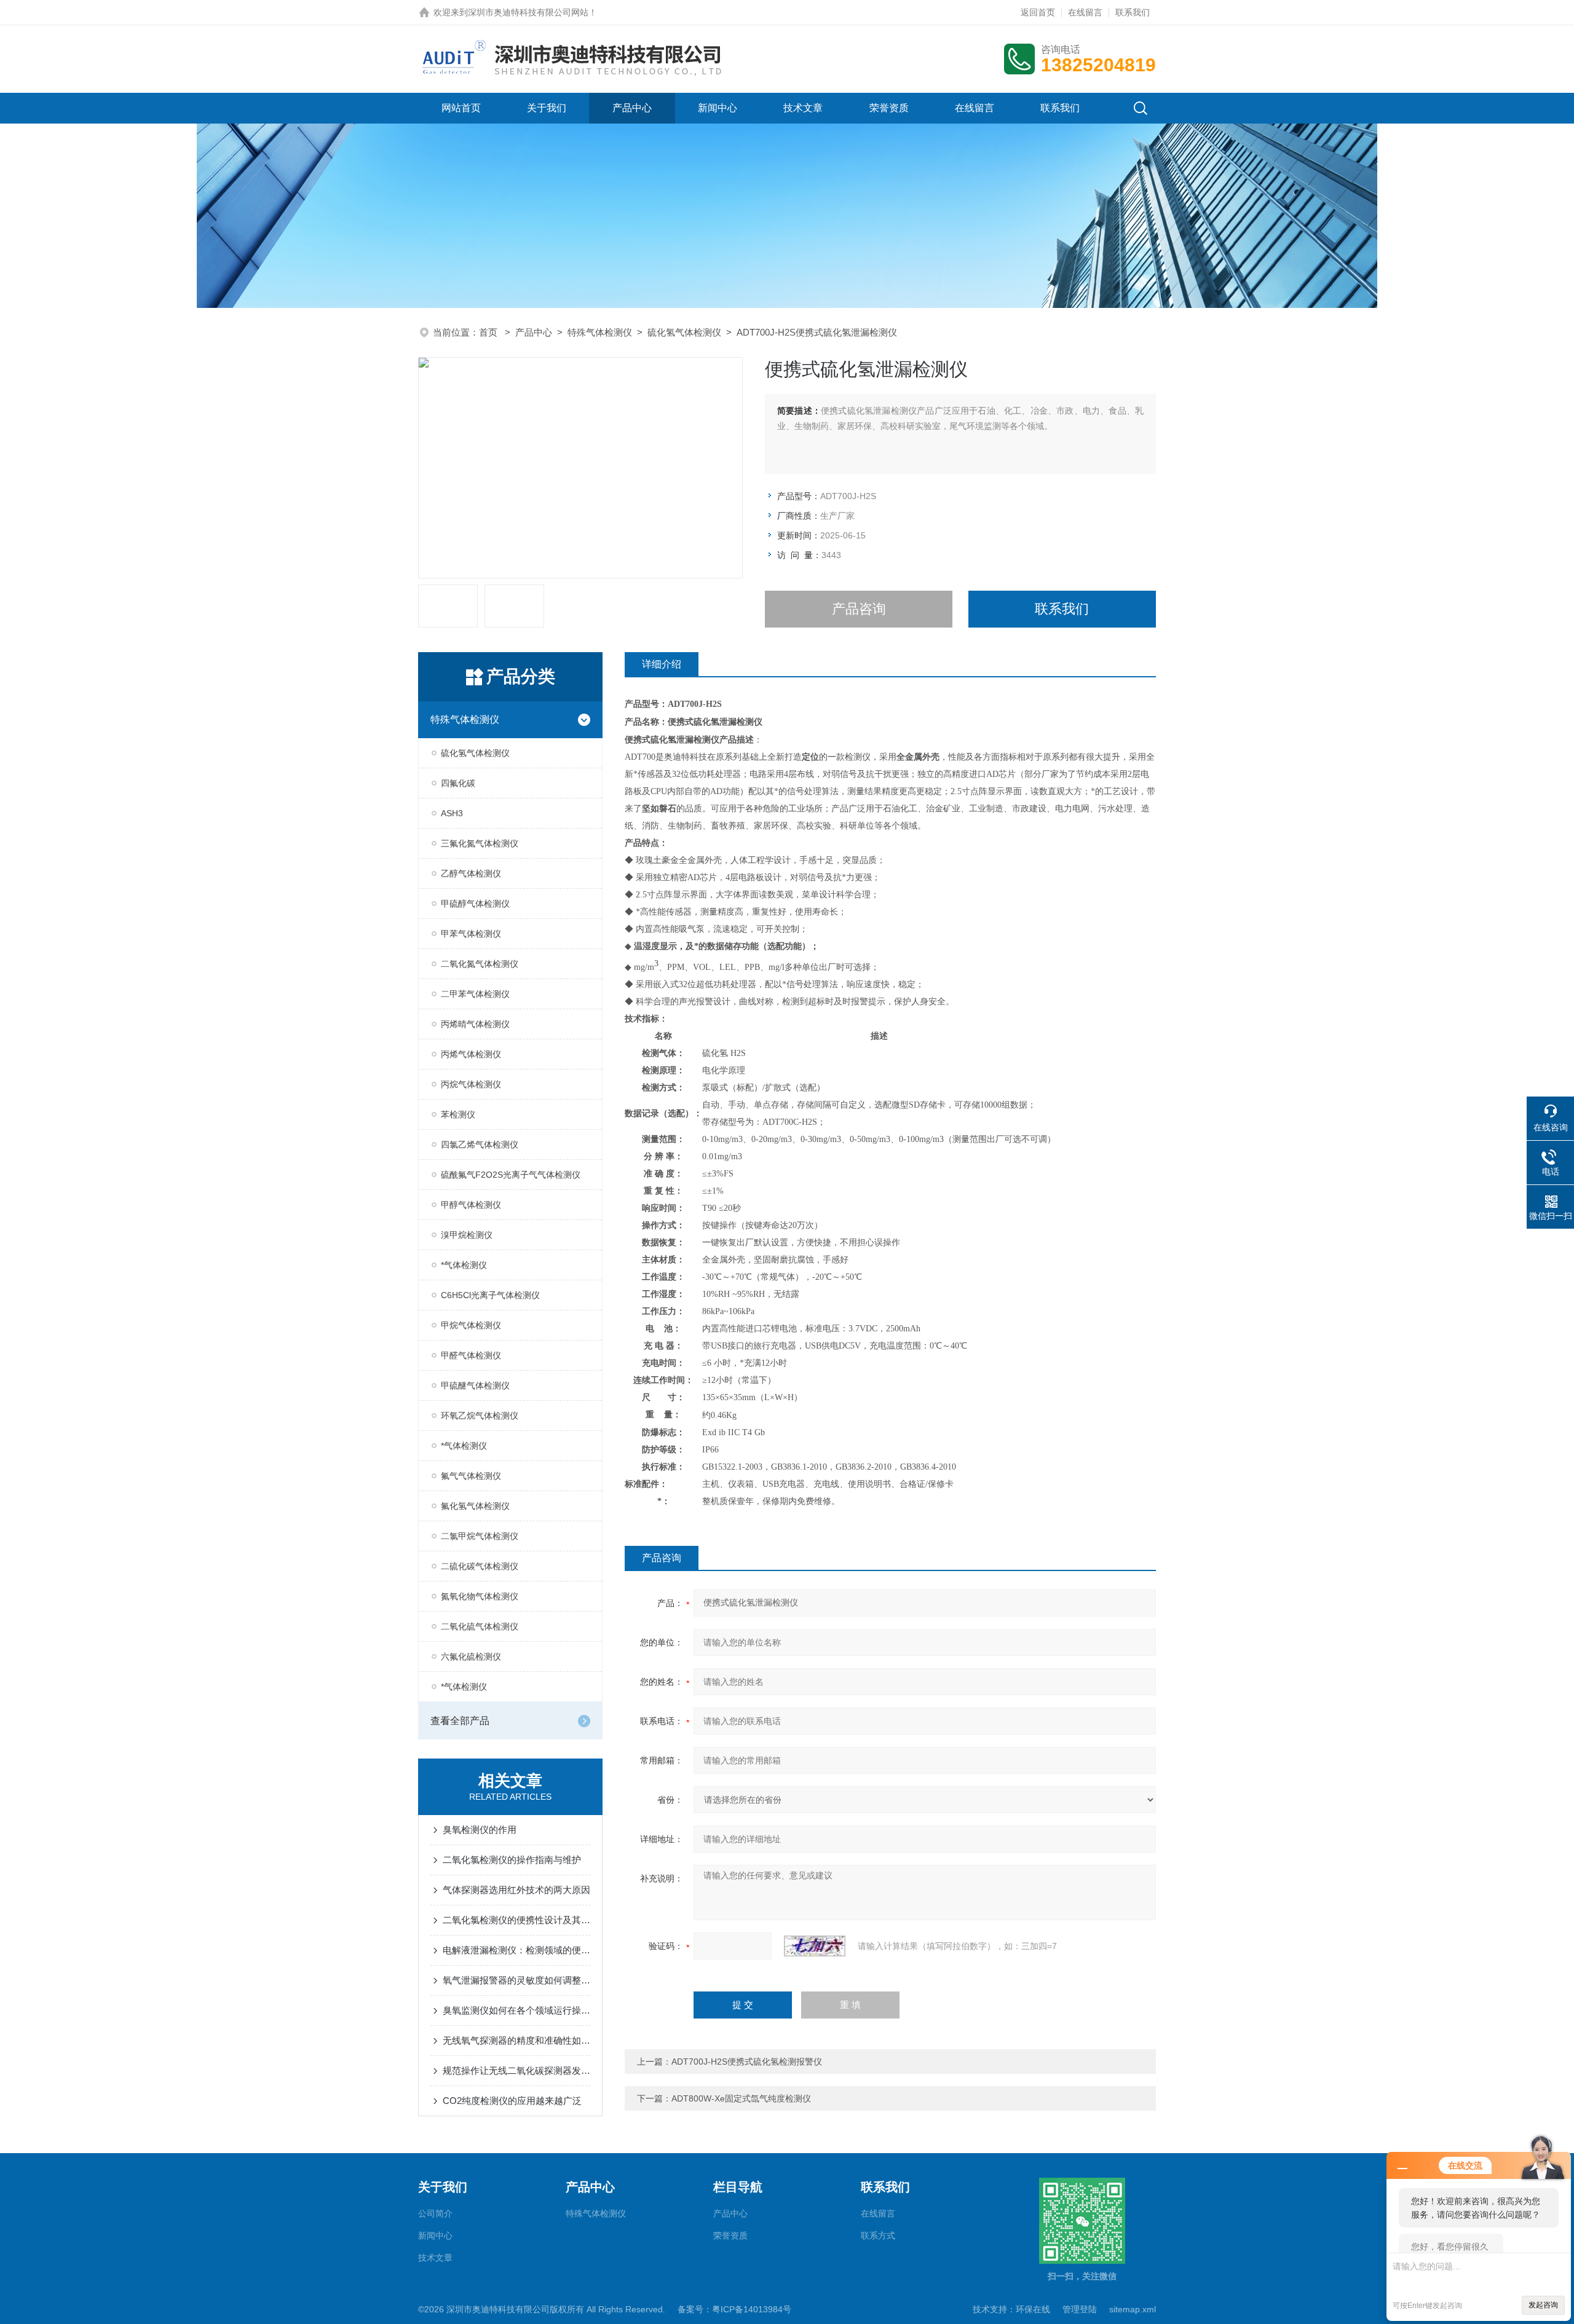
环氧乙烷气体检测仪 (480, 1416)
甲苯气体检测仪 (471, 934)
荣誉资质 (889, 108)
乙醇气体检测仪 (471, 873)
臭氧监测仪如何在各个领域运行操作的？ (516, 2010)
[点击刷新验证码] (815, 1946)
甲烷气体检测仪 (471, 1325)
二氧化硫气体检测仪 (480, 1626)
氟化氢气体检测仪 (475, 1506)
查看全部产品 (460, 1721)
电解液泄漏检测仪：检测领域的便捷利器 (516, 1950)
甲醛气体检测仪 (471, 1355)
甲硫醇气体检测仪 (475, 904)
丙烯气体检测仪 (471, 1054)
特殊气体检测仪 (600, 332)
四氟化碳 (458, 783)
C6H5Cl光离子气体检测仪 (490, 1295)
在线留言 (1085, 12)
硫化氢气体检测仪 (684, 332)
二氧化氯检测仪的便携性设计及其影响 (516, 1920)
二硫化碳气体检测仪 (480, 1566)
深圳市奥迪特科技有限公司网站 (528, 12)
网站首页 (461, 108)
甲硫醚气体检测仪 (475, 1385)
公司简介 (435, 2213)
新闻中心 (718, 108)
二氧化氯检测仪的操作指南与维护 (512, 1860)
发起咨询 (1543, 2305)
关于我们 (547, 108)
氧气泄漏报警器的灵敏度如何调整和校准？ (516, 1980)
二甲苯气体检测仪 (475, 994)
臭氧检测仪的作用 (480, 1830)
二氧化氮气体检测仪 (480, 964)
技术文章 (803, 108)
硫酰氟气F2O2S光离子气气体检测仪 (511, 1175)
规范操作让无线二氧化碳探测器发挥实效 (516, 2070)
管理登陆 (1080, 2309)
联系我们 (1133, 12)
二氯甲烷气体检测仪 (480, 1536)
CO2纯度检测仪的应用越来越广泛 (512, 2101)
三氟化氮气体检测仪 (480, 843)
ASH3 (452, 813)
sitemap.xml (1133, 2309)
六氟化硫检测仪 (471, 1656)
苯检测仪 (458, 1114)
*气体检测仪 (464, 1265)
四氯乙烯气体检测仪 (480, 1144)
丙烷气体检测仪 (471, 1084)
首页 (489, 332)
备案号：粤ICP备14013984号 (734, 2309)
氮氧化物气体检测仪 (480, 1596)
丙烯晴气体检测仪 (475, 1024)
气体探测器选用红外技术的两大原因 (516, 1890)
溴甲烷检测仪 (467, 1235)
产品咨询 (859, 609)
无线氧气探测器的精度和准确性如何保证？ (516, 2040)
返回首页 (1038, 12)
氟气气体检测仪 (471, 1476)
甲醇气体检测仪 (471, 1205)
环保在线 (1033, 2309)
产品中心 (632, 108)
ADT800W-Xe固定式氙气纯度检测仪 (741, 2098)
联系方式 (878, 2235)
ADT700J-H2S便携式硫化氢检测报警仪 (747, 2062)
